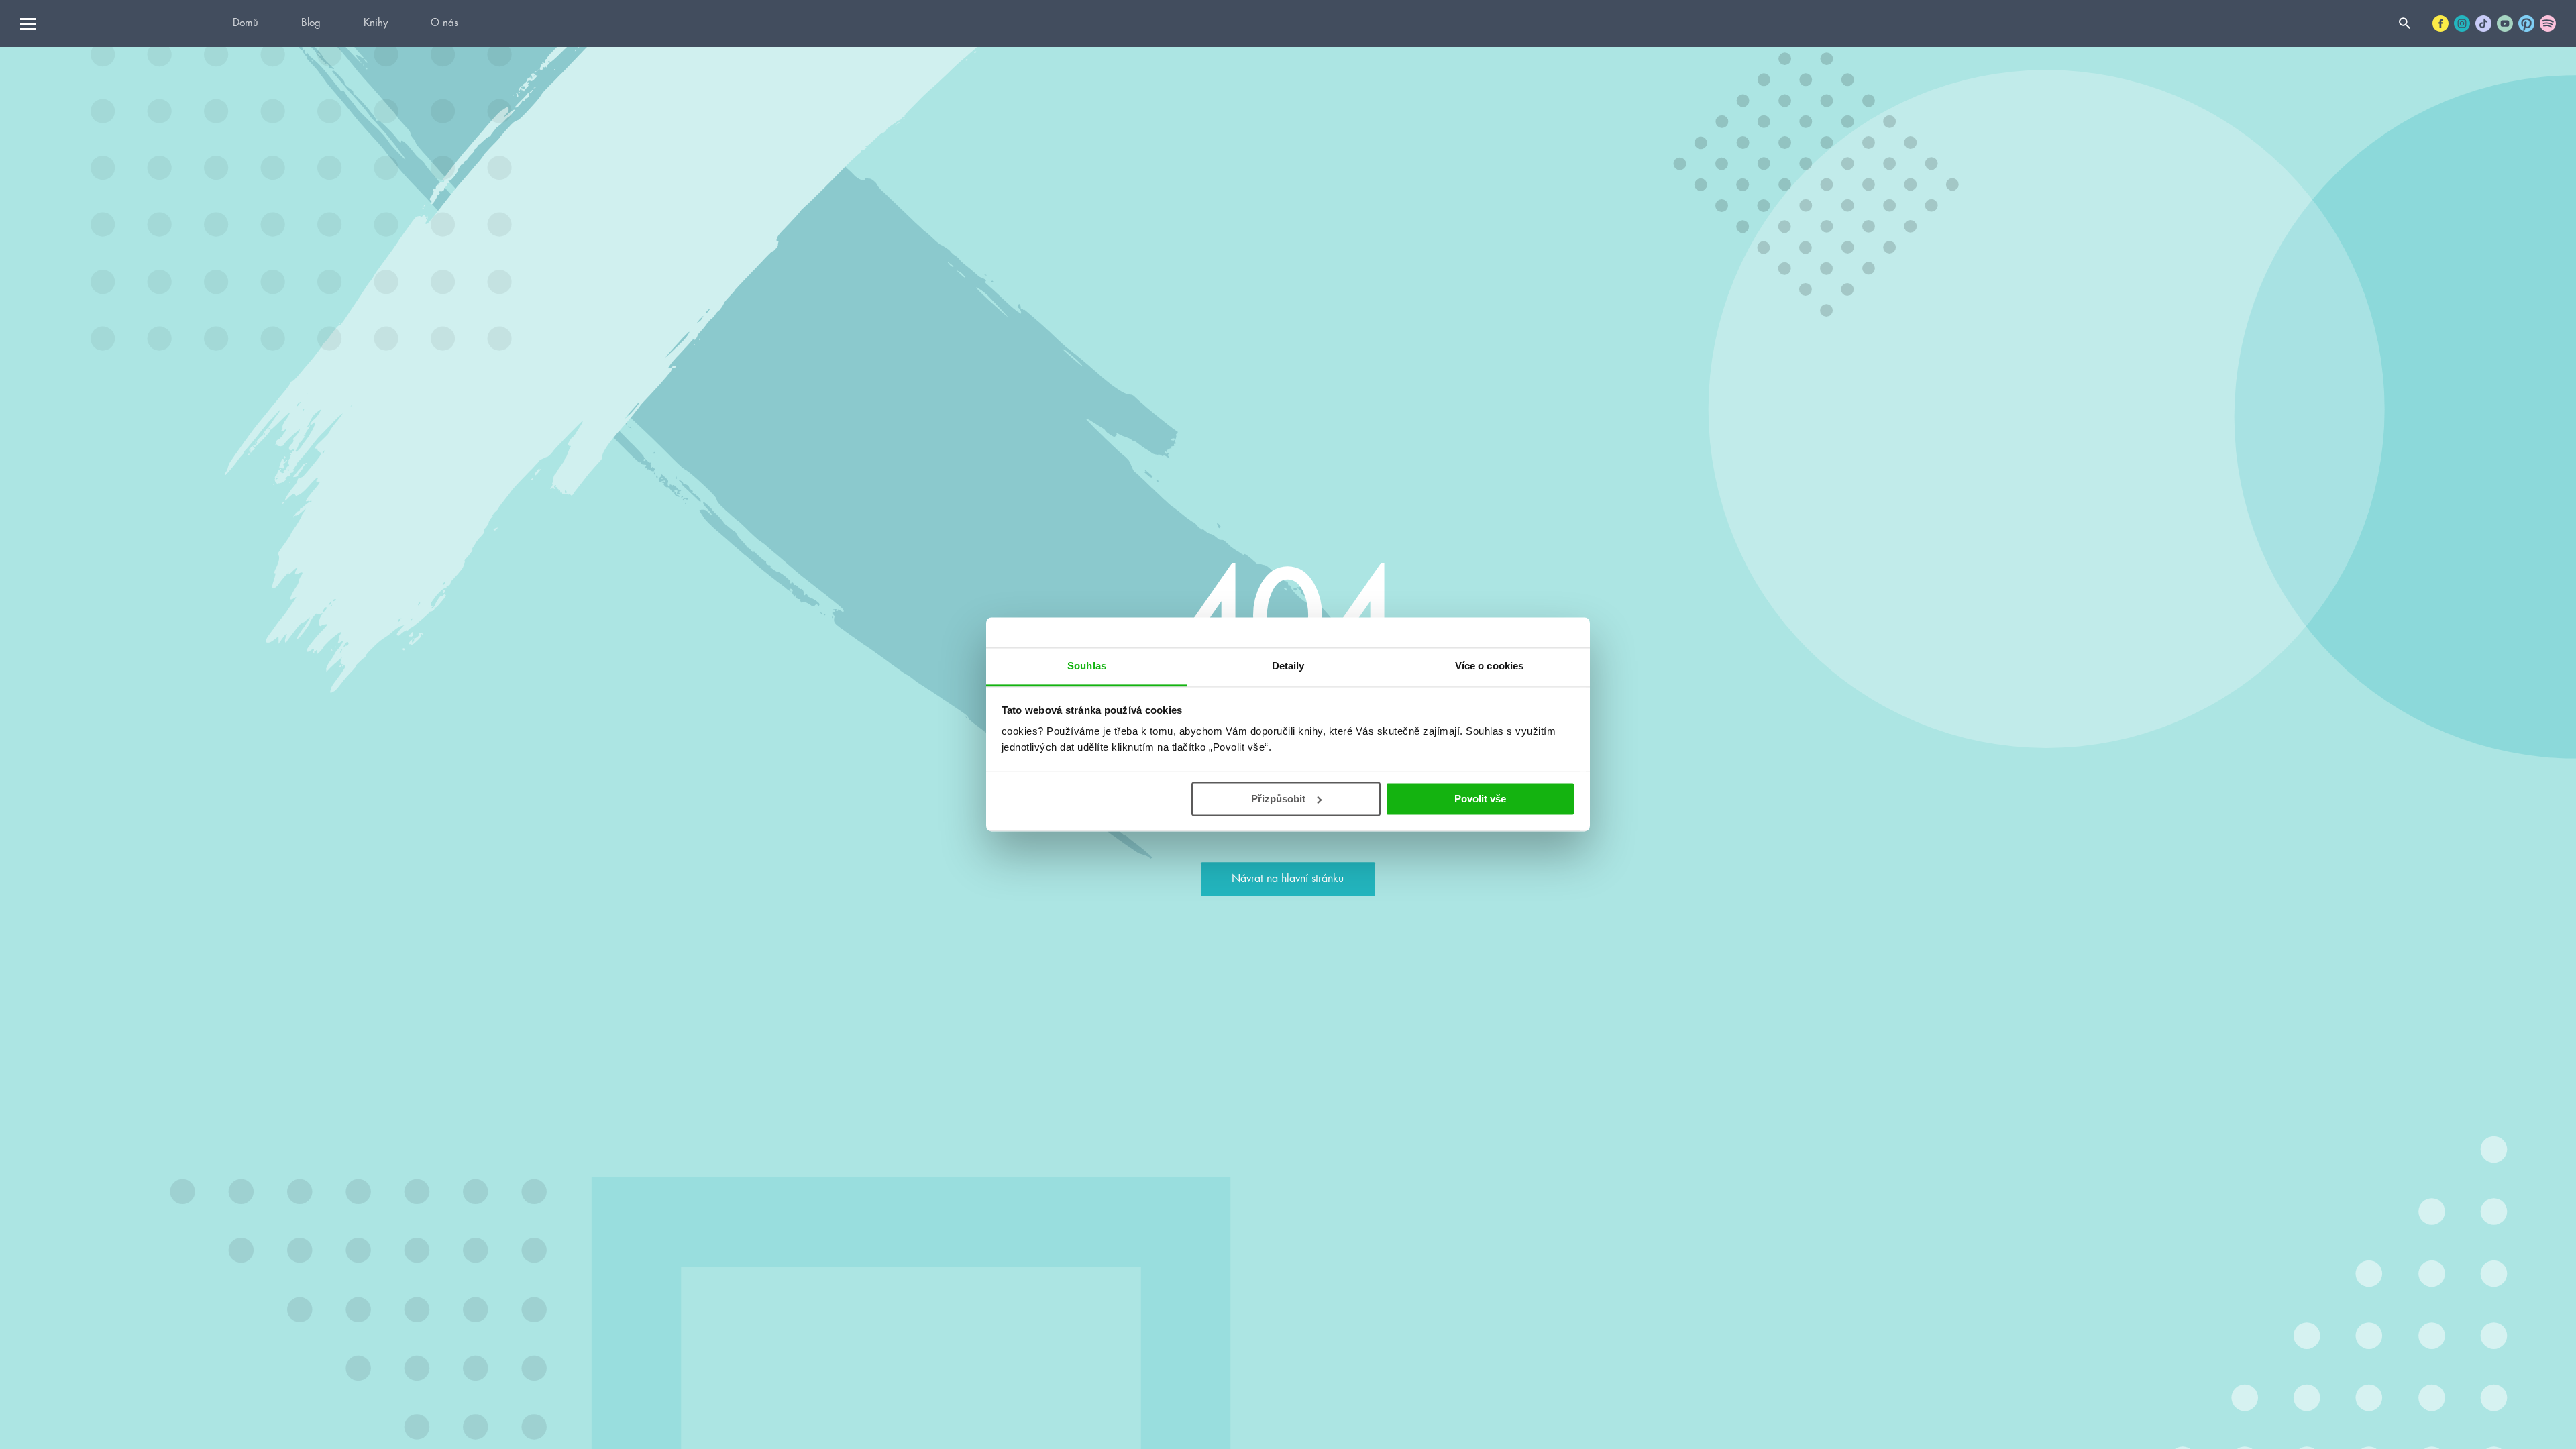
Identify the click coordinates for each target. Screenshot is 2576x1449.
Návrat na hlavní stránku (1288, 879)
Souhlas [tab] (1087, 666)
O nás (444, 23)
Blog (311, 23)
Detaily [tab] (1288, 666)
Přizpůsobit (1278, 799)
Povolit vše (1480, 799)
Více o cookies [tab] (1489, 666)
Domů (246, 23)
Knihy (376, 23)
